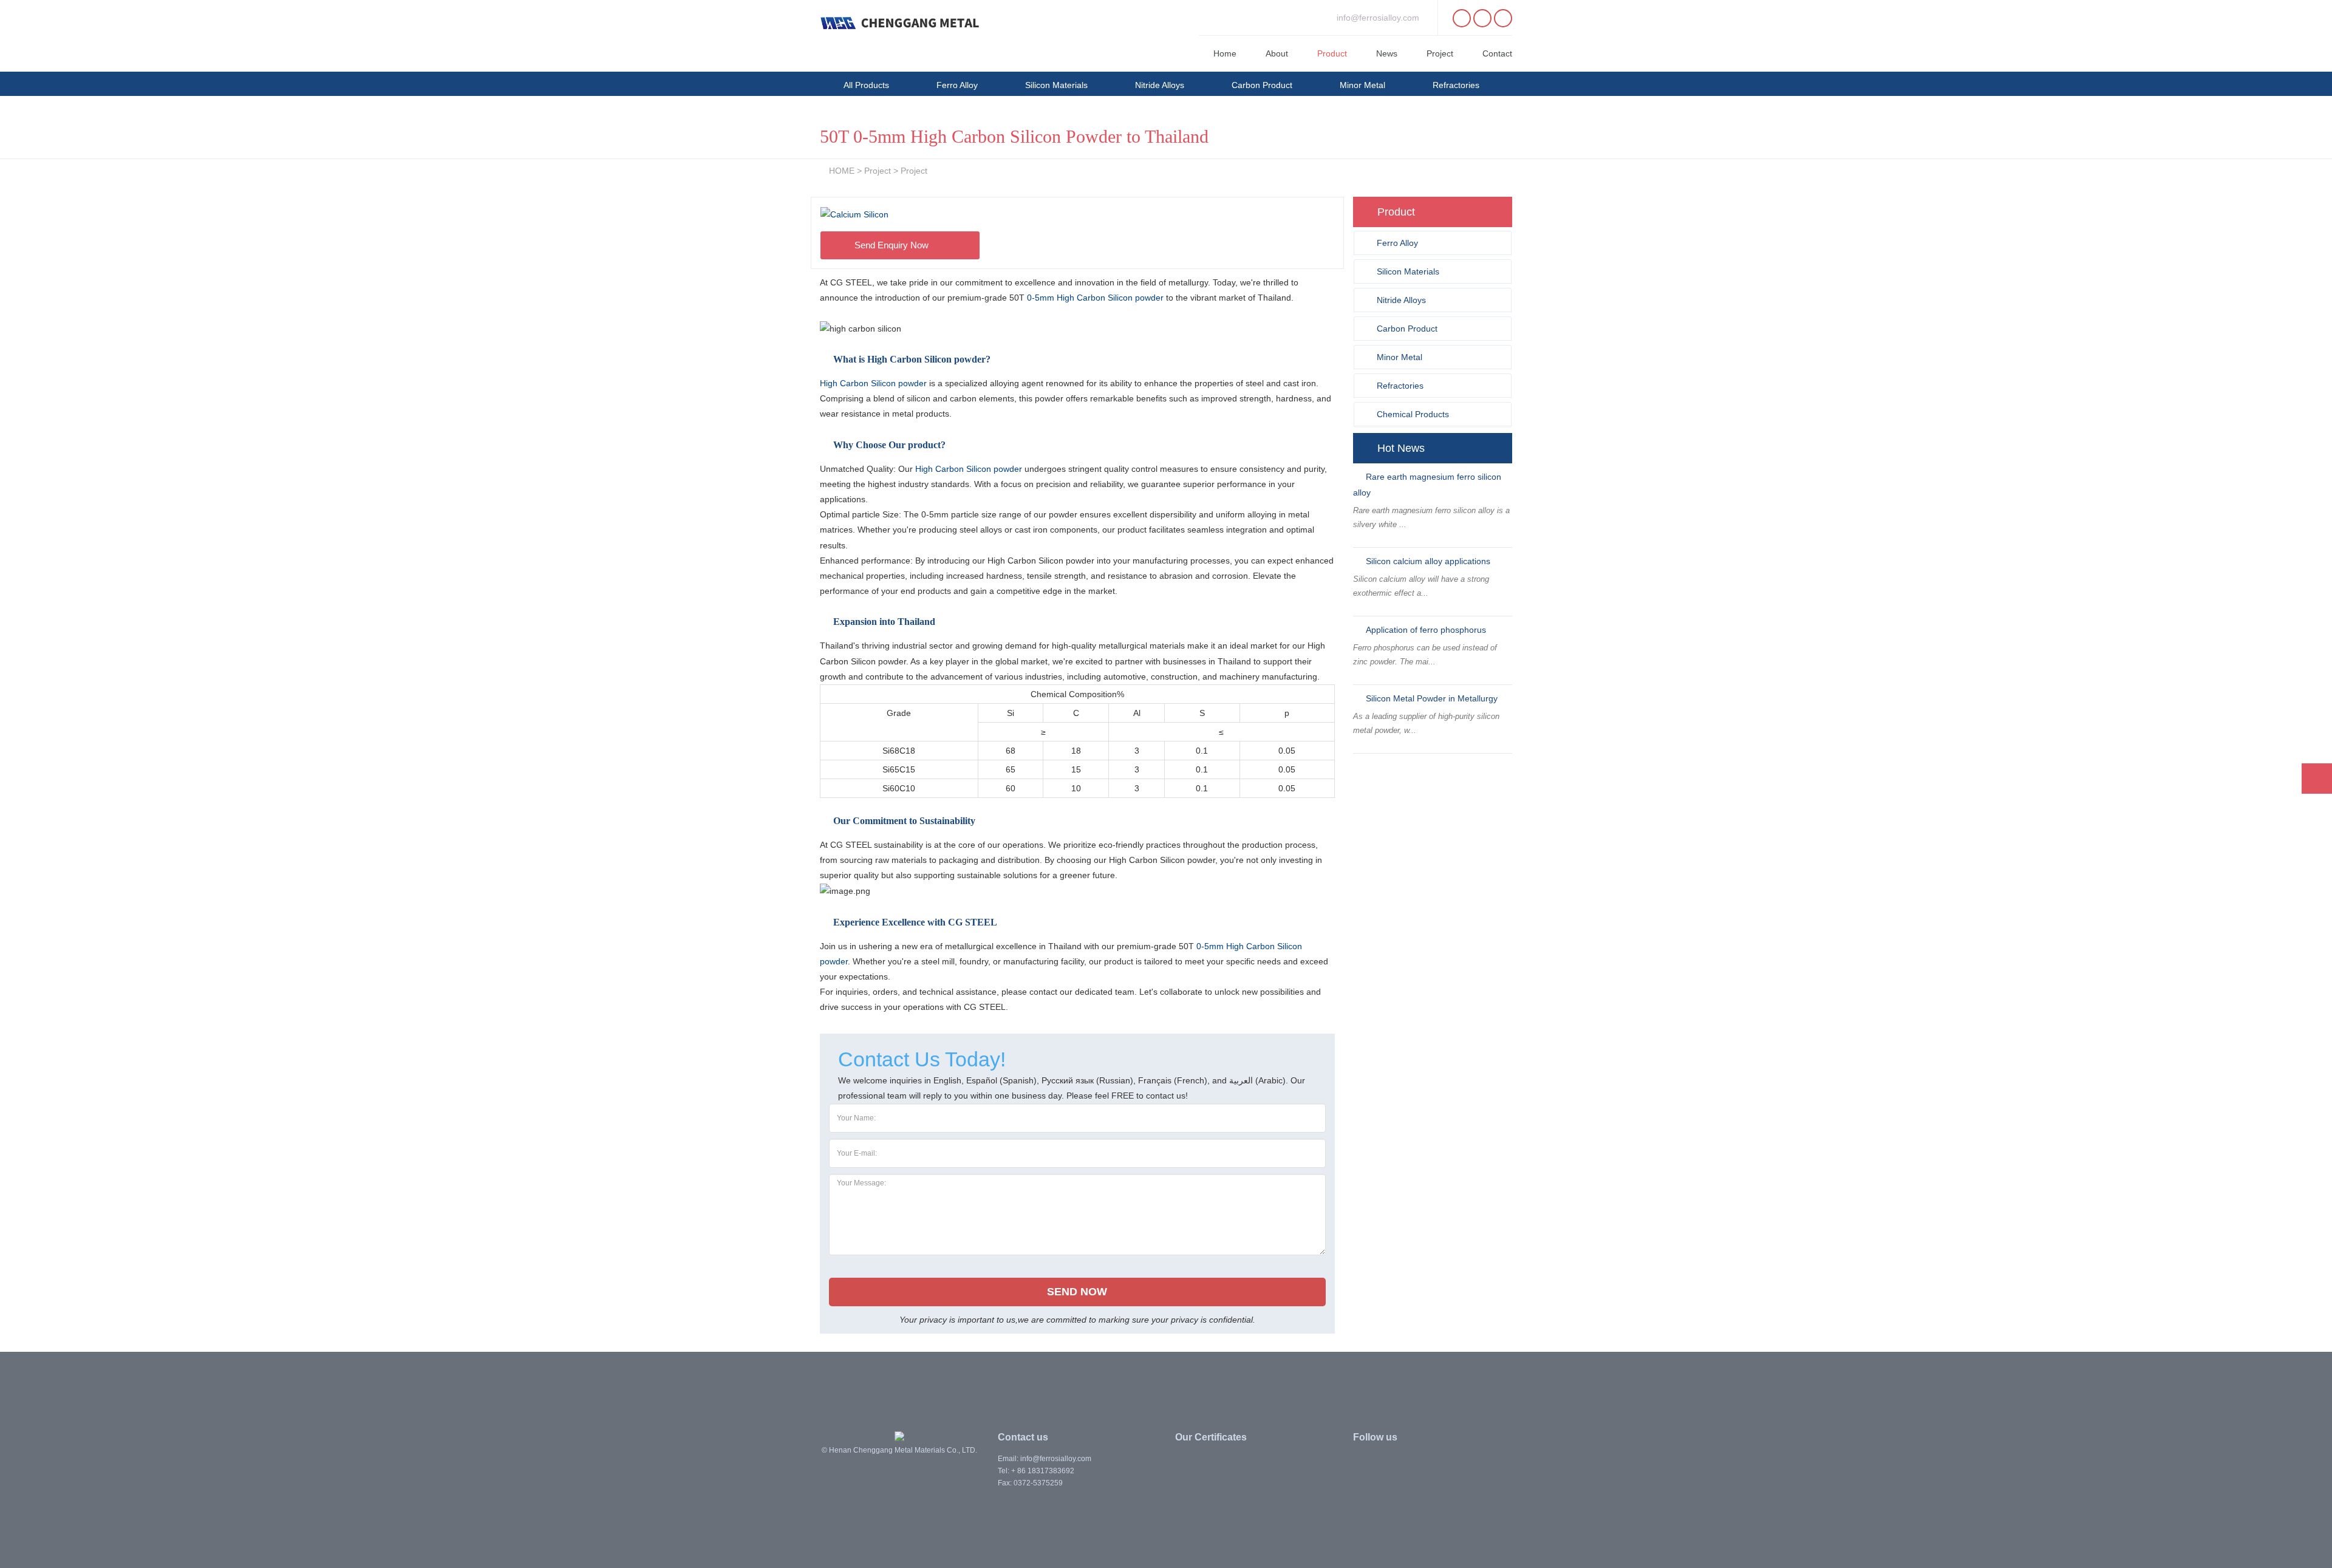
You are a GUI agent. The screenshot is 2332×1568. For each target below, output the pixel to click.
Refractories (1456, 85)
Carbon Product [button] (1407, 329)
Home (1225, 53)
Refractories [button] (1400, 386)
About (1277, 53)
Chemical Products (880, 112)
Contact (1497, 53)
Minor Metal (1362, 85)
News (1387, 53)
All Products (866, 85)
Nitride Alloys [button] (1401, 300)
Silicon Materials (1056, 85)
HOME (842, 171)
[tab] (1433, 243)
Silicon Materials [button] (1408, 271)
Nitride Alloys (1160, 85)
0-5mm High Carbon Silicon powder (1095, 298)
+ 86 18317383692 (1043, 1471)
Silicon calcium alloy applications (1428, 561)
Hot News (1401, 448)
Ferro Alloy (957, 85)
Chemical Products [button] (1413, 414)
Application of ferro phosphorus (1426, 630)
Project (1440, 53)
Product (1332, 53)
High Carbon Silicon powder (874, 383)
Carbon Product (1262, 85)
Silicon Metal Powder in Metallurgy (1432, 698)
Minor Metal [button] (1400, 357)
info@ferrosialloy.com (1378, 18)
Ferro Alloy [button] (1397, 243)
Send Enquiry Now (893, 245)
